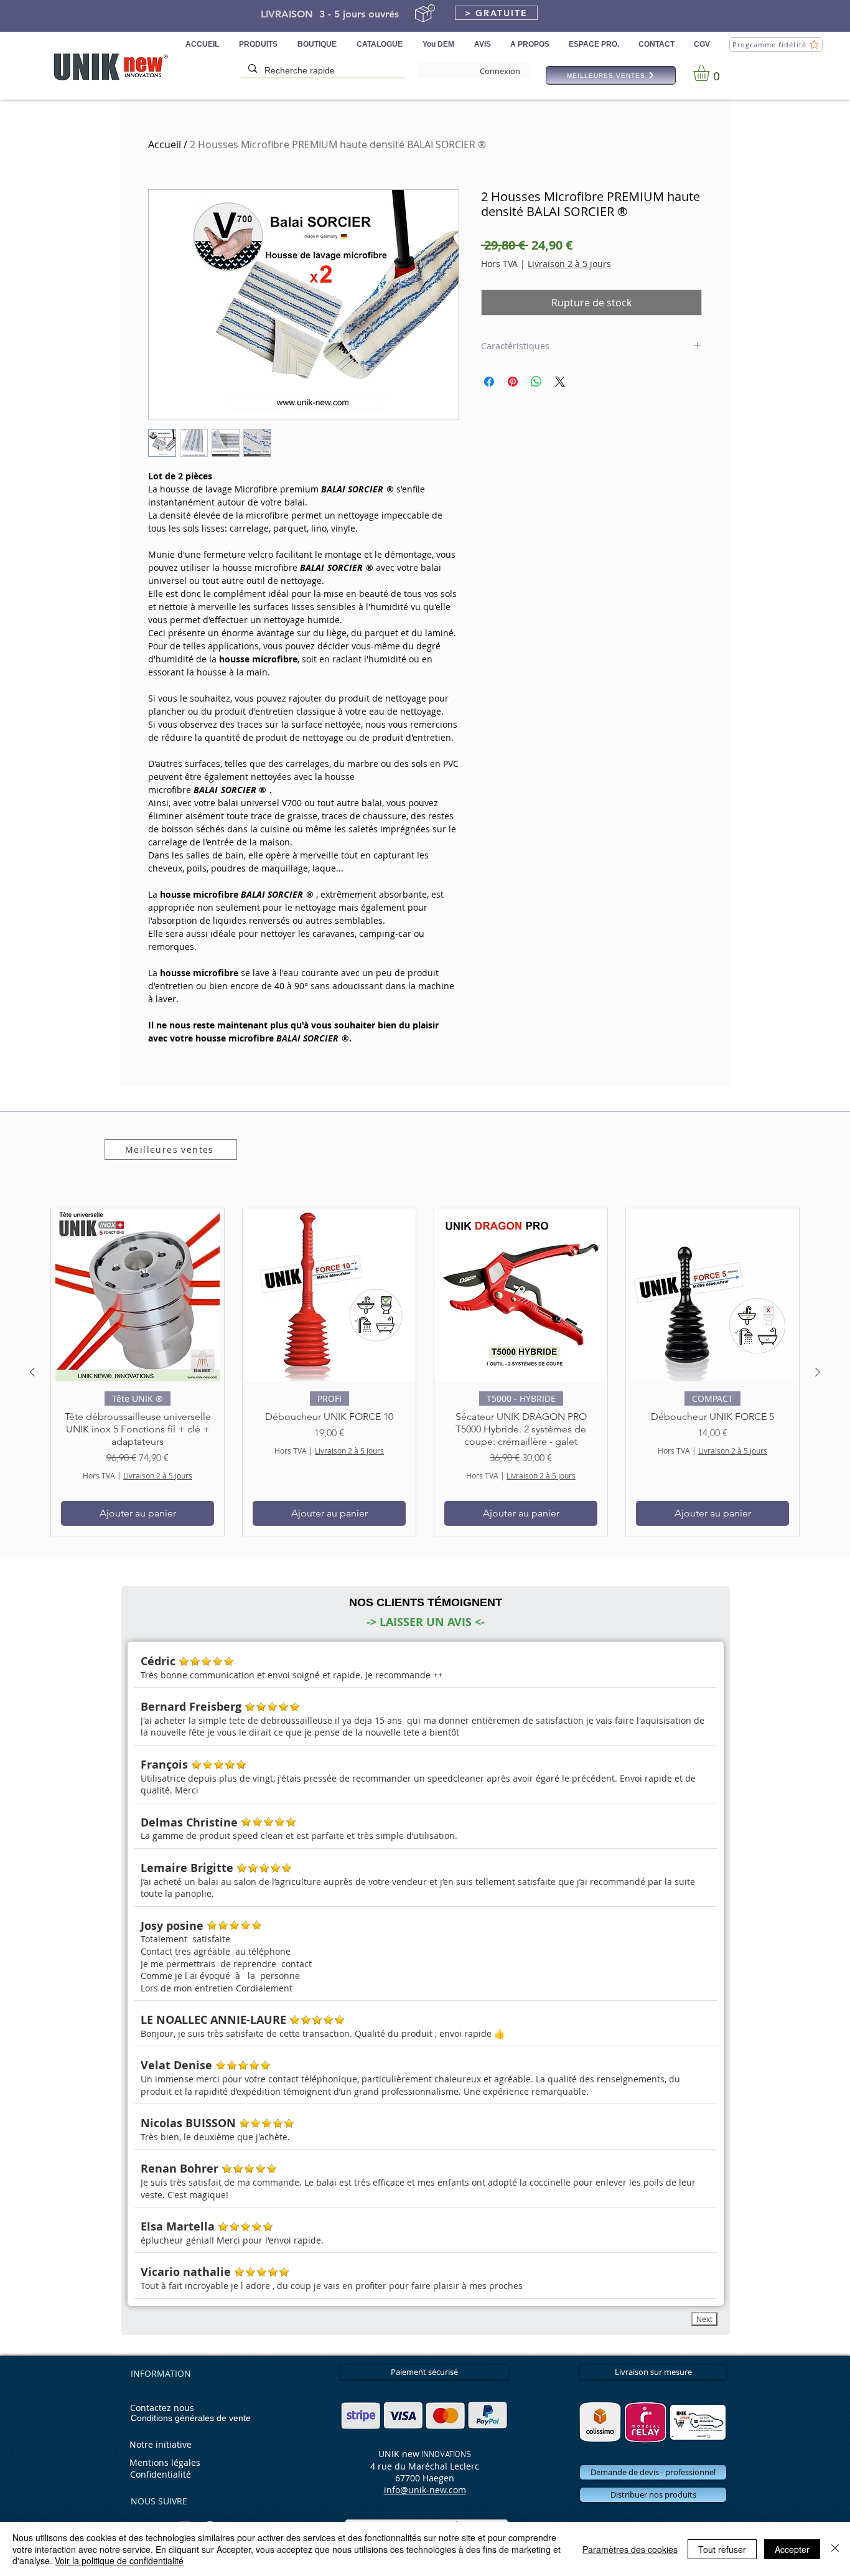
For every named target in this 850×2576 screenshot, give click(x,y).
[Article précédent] (32, 1372)
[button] (496, 13)
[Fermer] (835, 2549)
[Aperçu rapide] (138, 1295)
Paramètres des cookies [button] (630, 2549)
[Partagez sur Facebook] (489, 382)
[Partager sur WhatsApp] (536, 382)
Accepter (792, 2549)
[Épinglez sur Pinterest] (513, 382)
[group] (425, 1372)
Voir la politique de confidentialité (119, 2560)
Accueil (165, 144)
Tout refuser (722, 2549)
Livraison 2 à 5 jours (569, 264)
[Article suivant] (818, 1372)
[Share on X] (560, 382)
